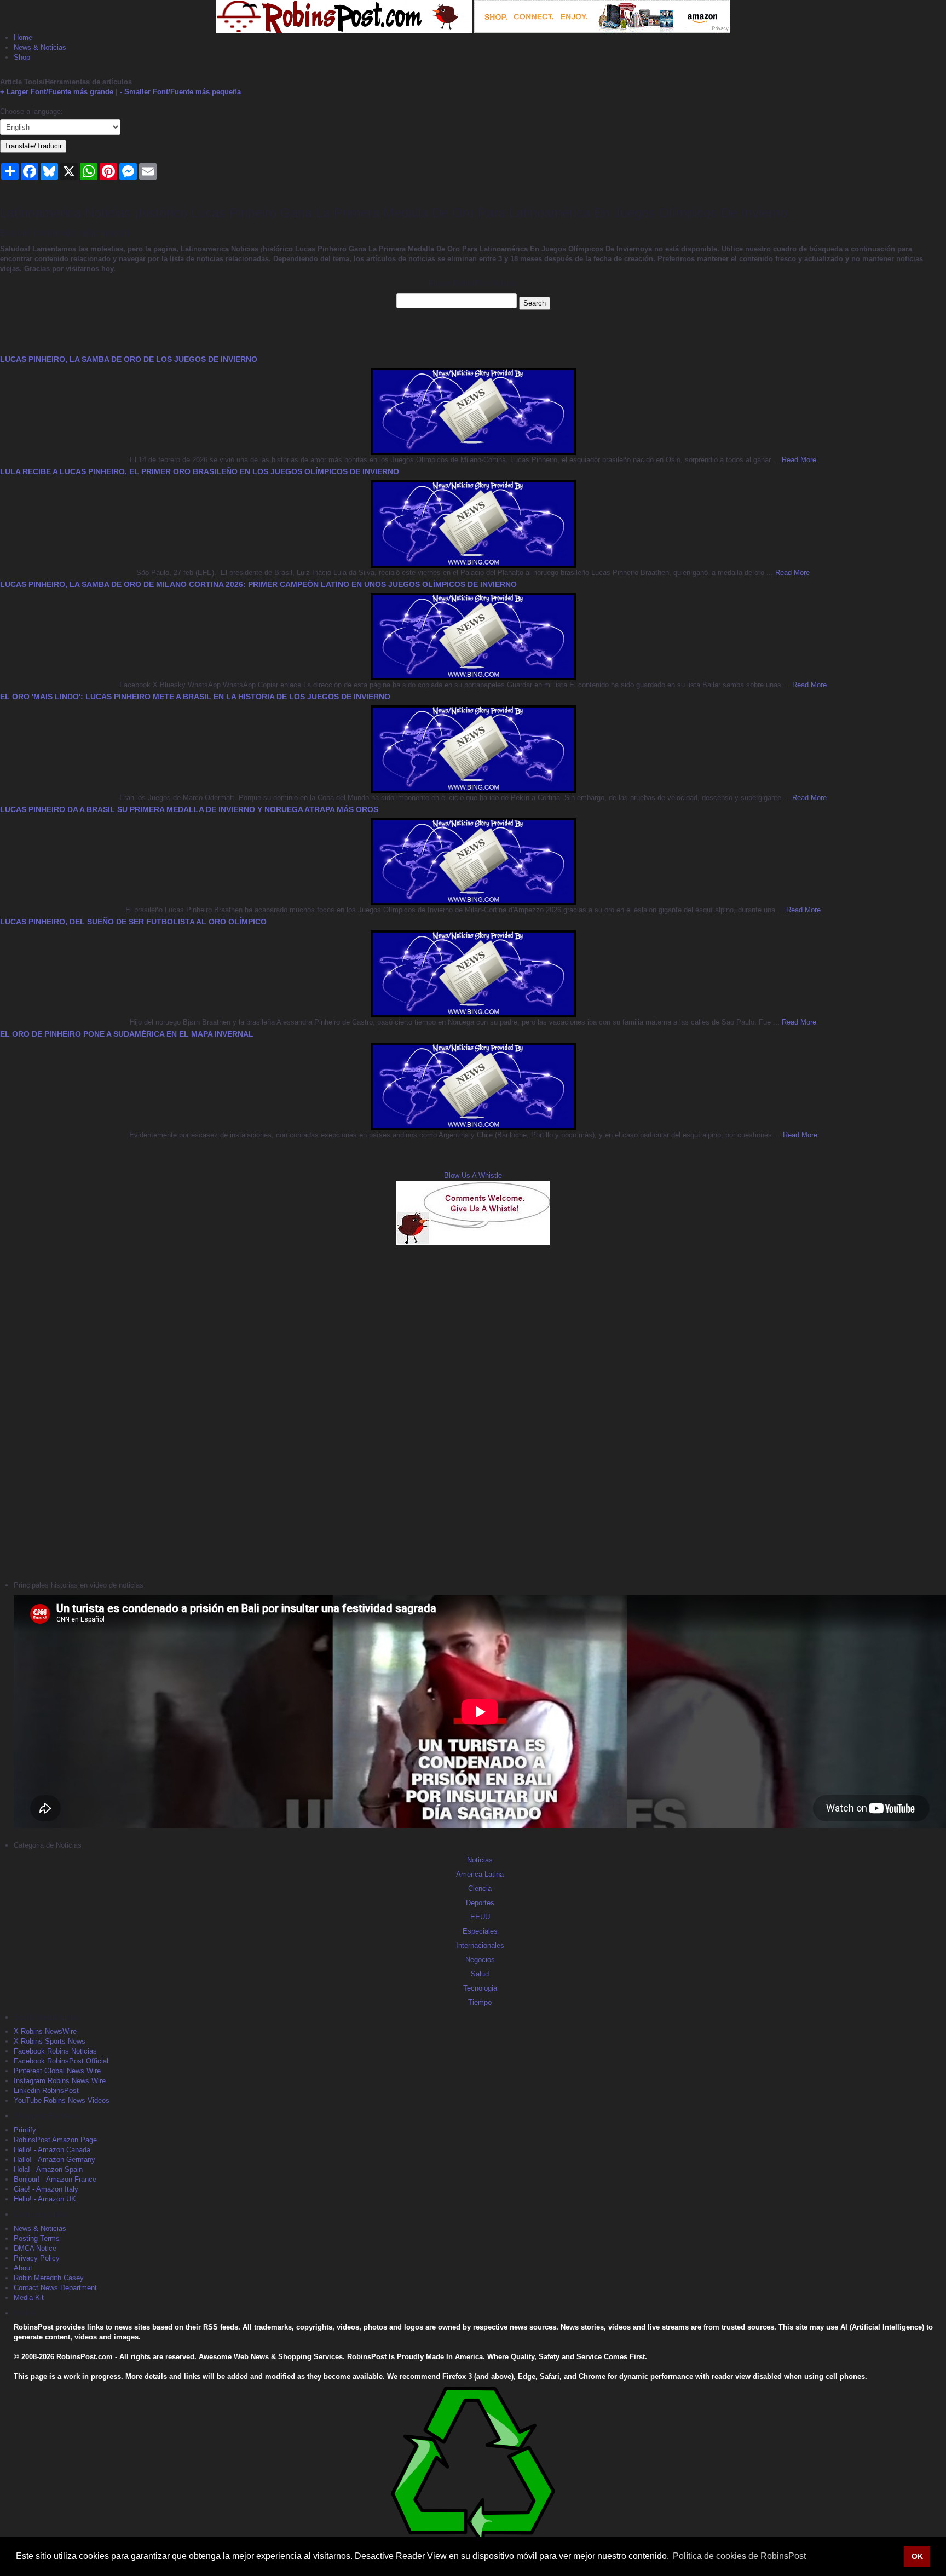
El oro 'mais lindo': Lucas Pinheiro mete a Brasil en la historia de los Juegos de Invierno (195, 697)
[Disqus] (473, 1411)
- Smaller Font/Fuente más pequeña (180, 92)
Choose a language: (31, 111)
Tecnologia (480, 1988)
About (23, 2268)
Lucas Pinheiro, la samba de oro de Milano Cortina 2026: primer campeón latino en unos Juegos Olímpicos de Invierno (258, 584)
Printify (25, 2130)
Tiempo (480, 2002)
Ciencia (480, 1888)
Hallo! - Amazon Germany (54, 2160)
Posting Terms (37, 2238)
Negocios (480, 1960)
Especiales (480, 1931)
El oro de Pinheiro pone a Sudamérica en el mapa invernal (127, 1034)
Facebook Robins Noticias (55, 2051)
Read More (798, 460)
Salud (480, 1974)
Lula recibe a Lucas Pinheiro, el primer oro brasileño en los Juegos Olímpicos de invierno (200, 472)
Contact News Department (55, 2288)
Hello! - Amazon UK (45, 2199)
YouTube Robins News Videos (62, 2100)
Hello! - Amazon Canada (52, 2150)
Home (23, 38)
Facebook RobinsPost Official (61, 2061)
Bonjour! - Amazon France (55, 2179)
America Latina (480, 1874)
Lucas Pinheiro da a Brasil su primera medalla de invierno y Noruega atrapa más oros (189, 809)
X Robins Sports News (50, 2041)
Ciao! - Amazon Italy (46, 2189)
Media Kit (29, 2298)
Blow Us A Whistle (473, 1175)
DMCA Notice (35, 2248)
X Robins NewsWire (45, 2031)
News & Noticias (40, 47)
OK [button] (917, 2556)
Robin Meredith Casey (49, 2278)
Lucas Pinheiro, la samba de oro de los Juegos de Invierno (129, 359)
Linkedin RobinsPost (46, 2091)
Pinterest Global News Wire (57, 2071)
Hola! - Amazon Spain (48, 2169)
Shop (22, 57)
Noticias (480, 1860)
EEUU (480, 1917)
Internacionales (480, 1945)
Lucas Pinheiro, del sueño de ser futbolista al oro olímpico (133, 922)
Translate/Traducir (33, 146)
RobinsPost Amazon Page (55, 2140)
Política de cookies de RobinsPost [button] (739, 2556)
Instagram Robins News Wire (60, 2081)
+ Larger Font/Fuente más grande (57, 92)
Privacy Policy (37, 2258)
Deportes (480, 1903)
